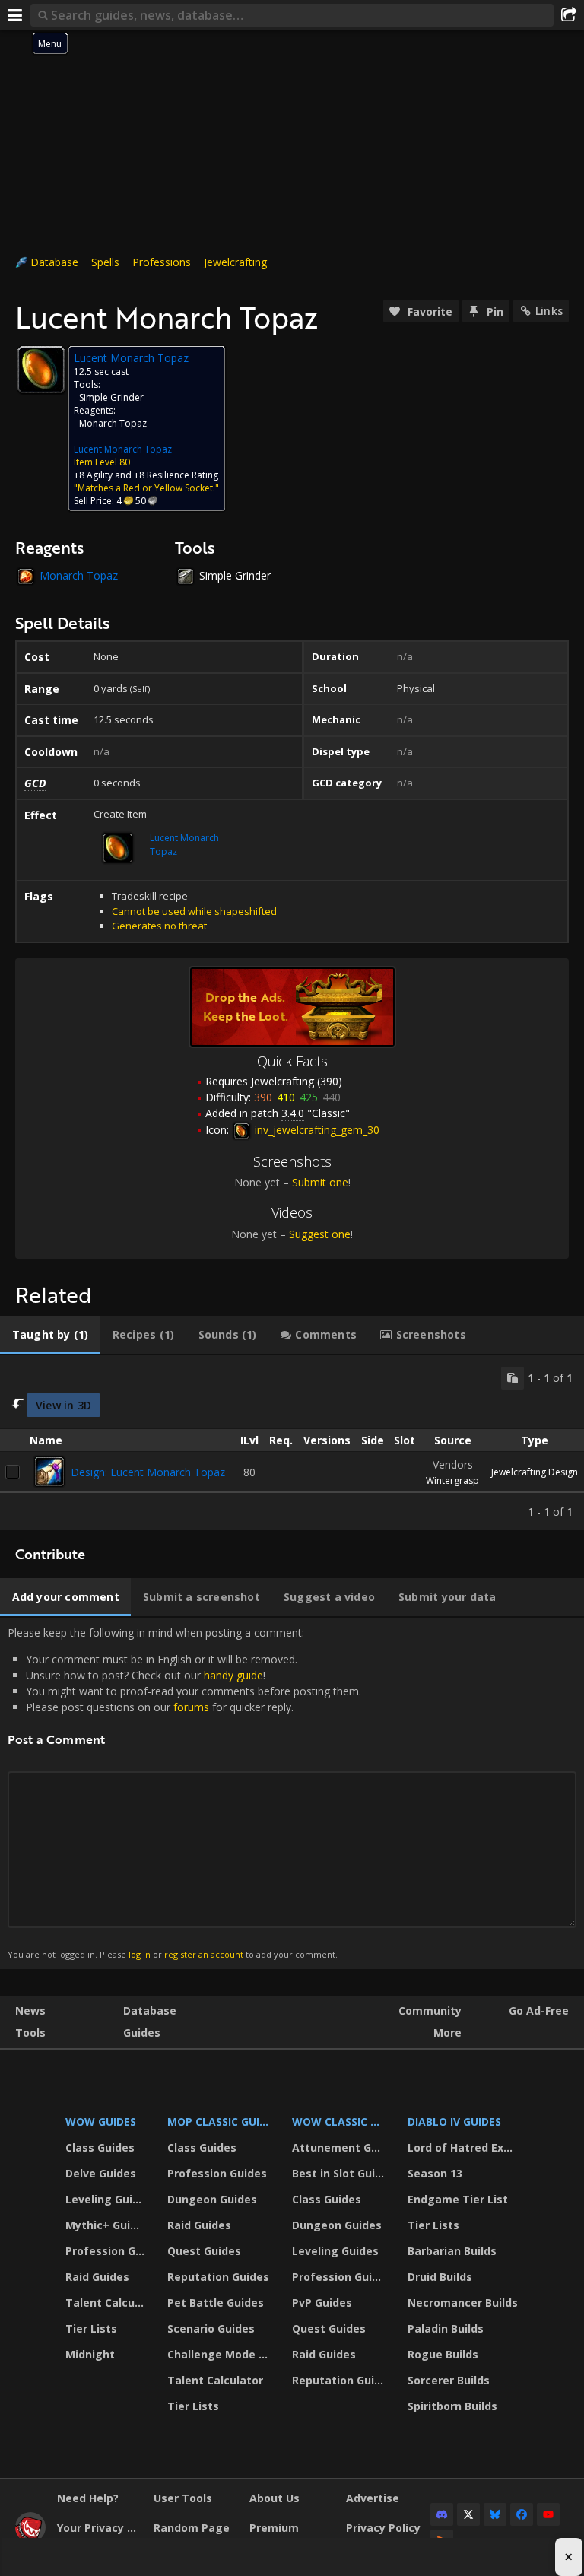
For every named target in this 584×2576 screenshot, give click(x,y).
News (30, 2011)
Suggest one (320, 1234)
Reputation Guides (218, 2277)
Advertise (373, 2498)
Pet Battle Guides (216, 2303)
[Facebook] (522, 2514)
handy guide (233, 1675)
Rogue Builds (443, 2354)
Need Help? (88, 2498)
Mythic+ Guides (107, 2225)
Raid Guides (97, 2277)
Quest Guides (204, 2251)
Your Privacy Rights (100, 2528)
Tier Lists (91, 2328)
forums (191, 1707)
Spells (105, 262)
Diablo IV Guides (454, 2122)
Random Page (192, 2528)
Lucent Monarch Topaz (123, 449)
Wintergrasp (452, 1480)
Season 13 (435, 2173)
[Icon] (41, 370)
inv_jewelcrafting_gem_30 (316, 1130)
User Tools (183, 2498)
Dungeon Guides (212, 2199)
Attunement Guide (340, 2147)
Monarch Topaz (113, 423)
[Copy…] (513, 1378)
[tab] (50, 1335)
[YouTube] (548, 2514)
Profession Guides (107, 2251)
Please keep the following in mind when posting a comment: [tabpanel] (184, 1793)
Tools (30, 2033)
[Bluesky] (495, 2514)
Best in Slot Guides (340, 2173)
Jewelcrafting (235, 262)
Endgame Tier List (458, 2199)
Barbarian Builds (452, 2251)
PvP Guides (322, 2303)
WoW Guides (101, 2122)
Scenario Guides (211, 2328)
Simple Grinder (111, 397)
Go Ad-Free (539, 2011)
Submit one (320, 1182)
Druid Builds (440, 2277)
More (448, 2033)
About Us (275, 2498)
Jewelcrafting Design (535, 1472)
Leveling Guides (107, 2199)
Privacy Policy (383, 2528)
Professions (162, 262)
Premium (274, 2528)
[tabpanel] (292, 1443)
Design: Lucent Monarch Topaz (148, 1472)
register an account (204, 1954)
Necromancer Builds (463, 2303)
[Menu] (15, 15)
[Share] (569, 15)
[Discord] (442, 2514)
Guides (142, 2033)
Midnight (90, 2354)
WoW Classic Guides (340, 2122)
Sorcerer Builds (449, 2380)
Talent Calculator (107, 2303)
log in (140, 1954)
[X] (468, 2514)
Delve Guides (101, 2173)
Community (430, 2011)
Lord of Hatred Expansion (465, 2147)
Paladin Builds (446, 2328)
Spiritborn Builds (452, 2406)
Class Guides (100, 2147)
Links (549, 311)
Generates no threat (159, 926)
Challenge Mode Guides (221, 2354)
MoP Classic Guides (221, 2122)
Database (54, 262)
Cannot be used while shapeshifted (194, 911)
